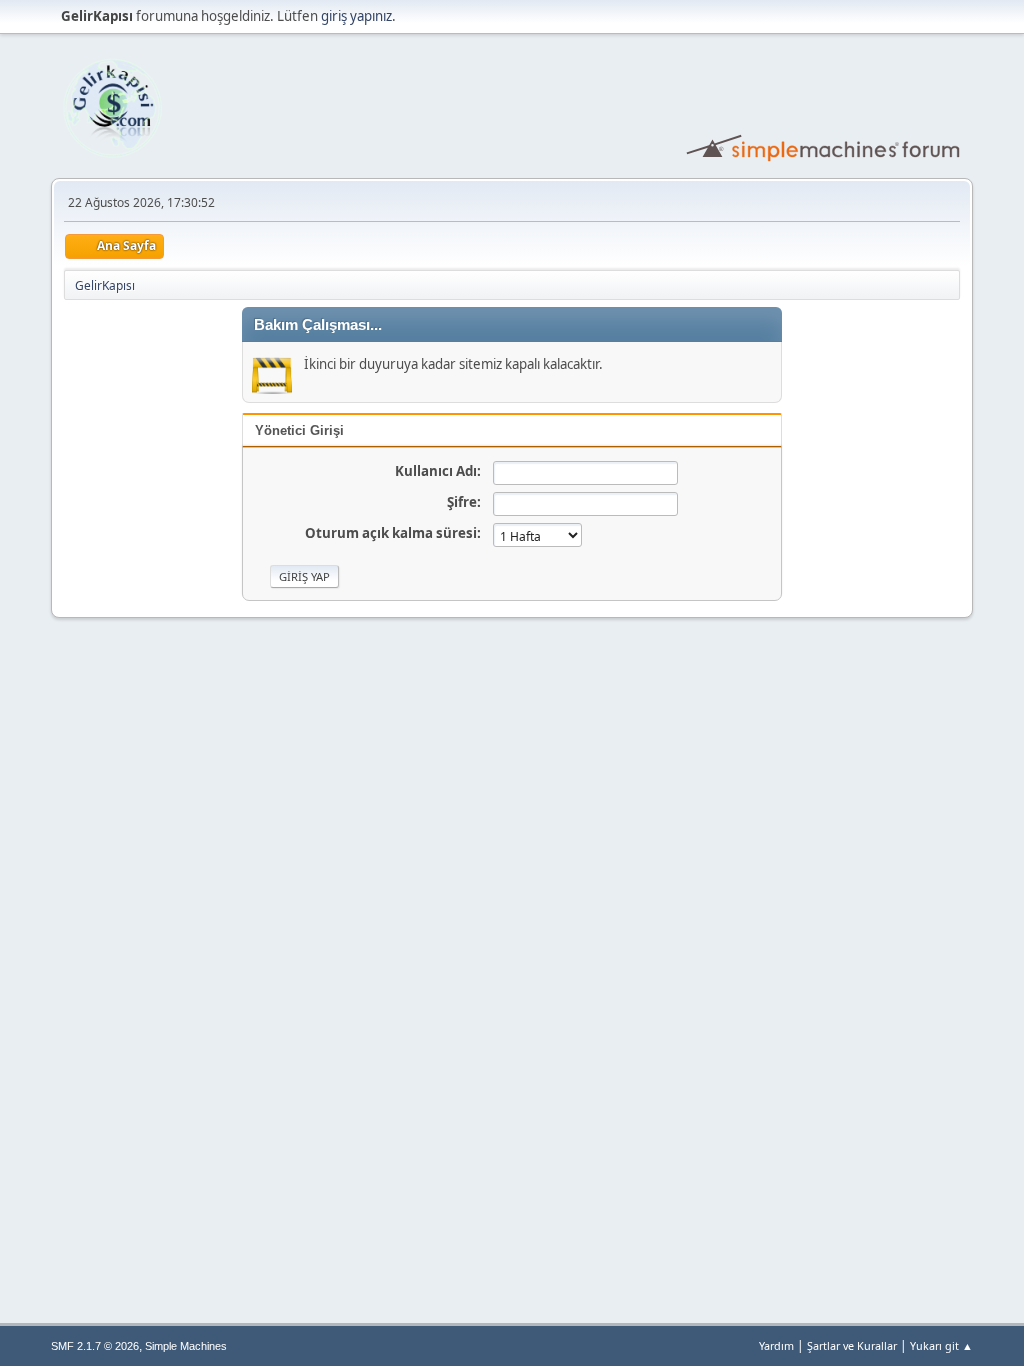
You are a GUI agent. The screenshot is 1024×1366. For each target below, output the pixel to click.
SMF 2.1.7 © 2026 (95, 1346)
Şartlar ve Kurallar (852, 1345)
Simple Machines (186, 1346)
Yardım (776, 1345)
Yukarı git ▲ (941, 1345)
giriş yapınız (356, 16)
